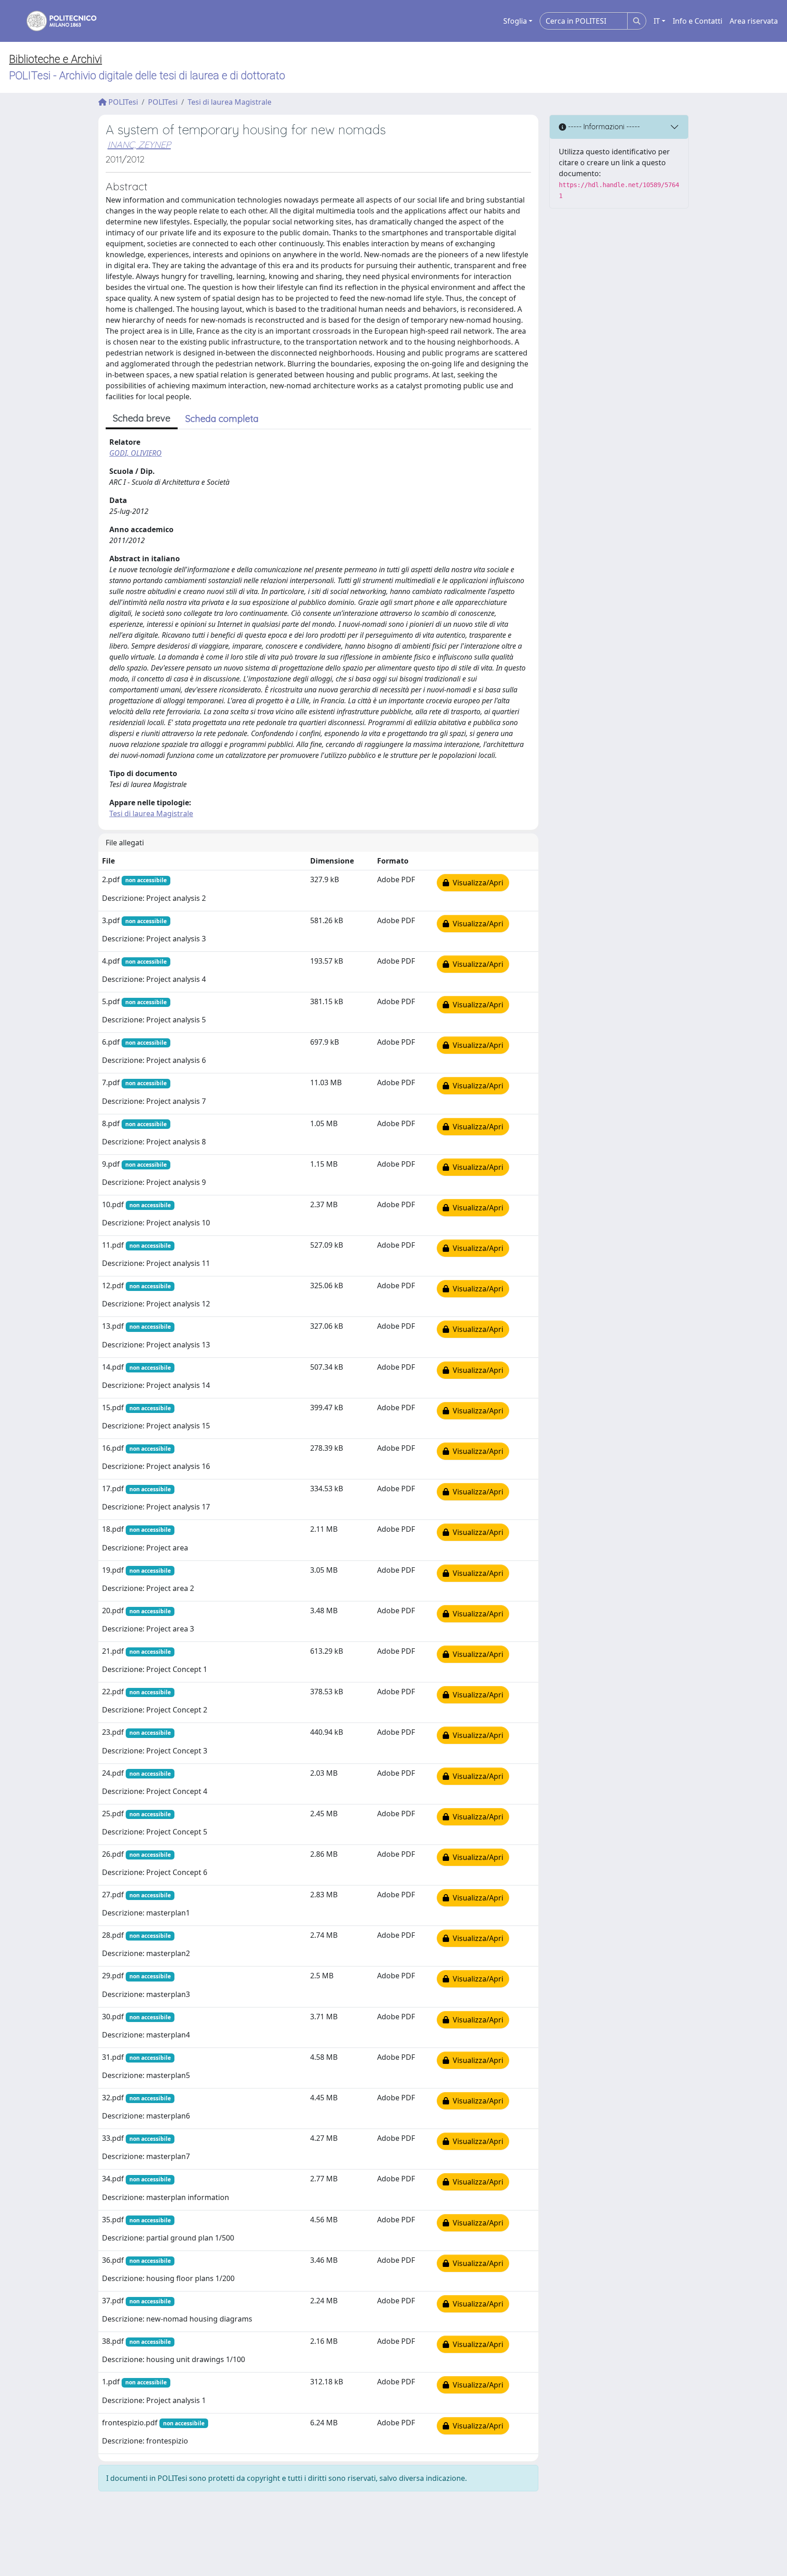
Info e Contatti (698, 21)
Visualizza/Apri (476, 883)
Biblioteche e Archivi (56, 59)
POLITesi (122, 102)
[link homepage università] (56, 21)
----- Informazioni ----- (603, 127)
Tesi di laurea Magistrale (230, 102)
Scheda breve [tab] (142, 418)
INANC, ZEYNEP (139, 145)
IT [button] (657, 21)
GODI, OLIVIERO (135, 453)
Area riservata (754, 21)
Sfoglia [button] (515, 21)
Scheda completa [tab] (222, 419)
